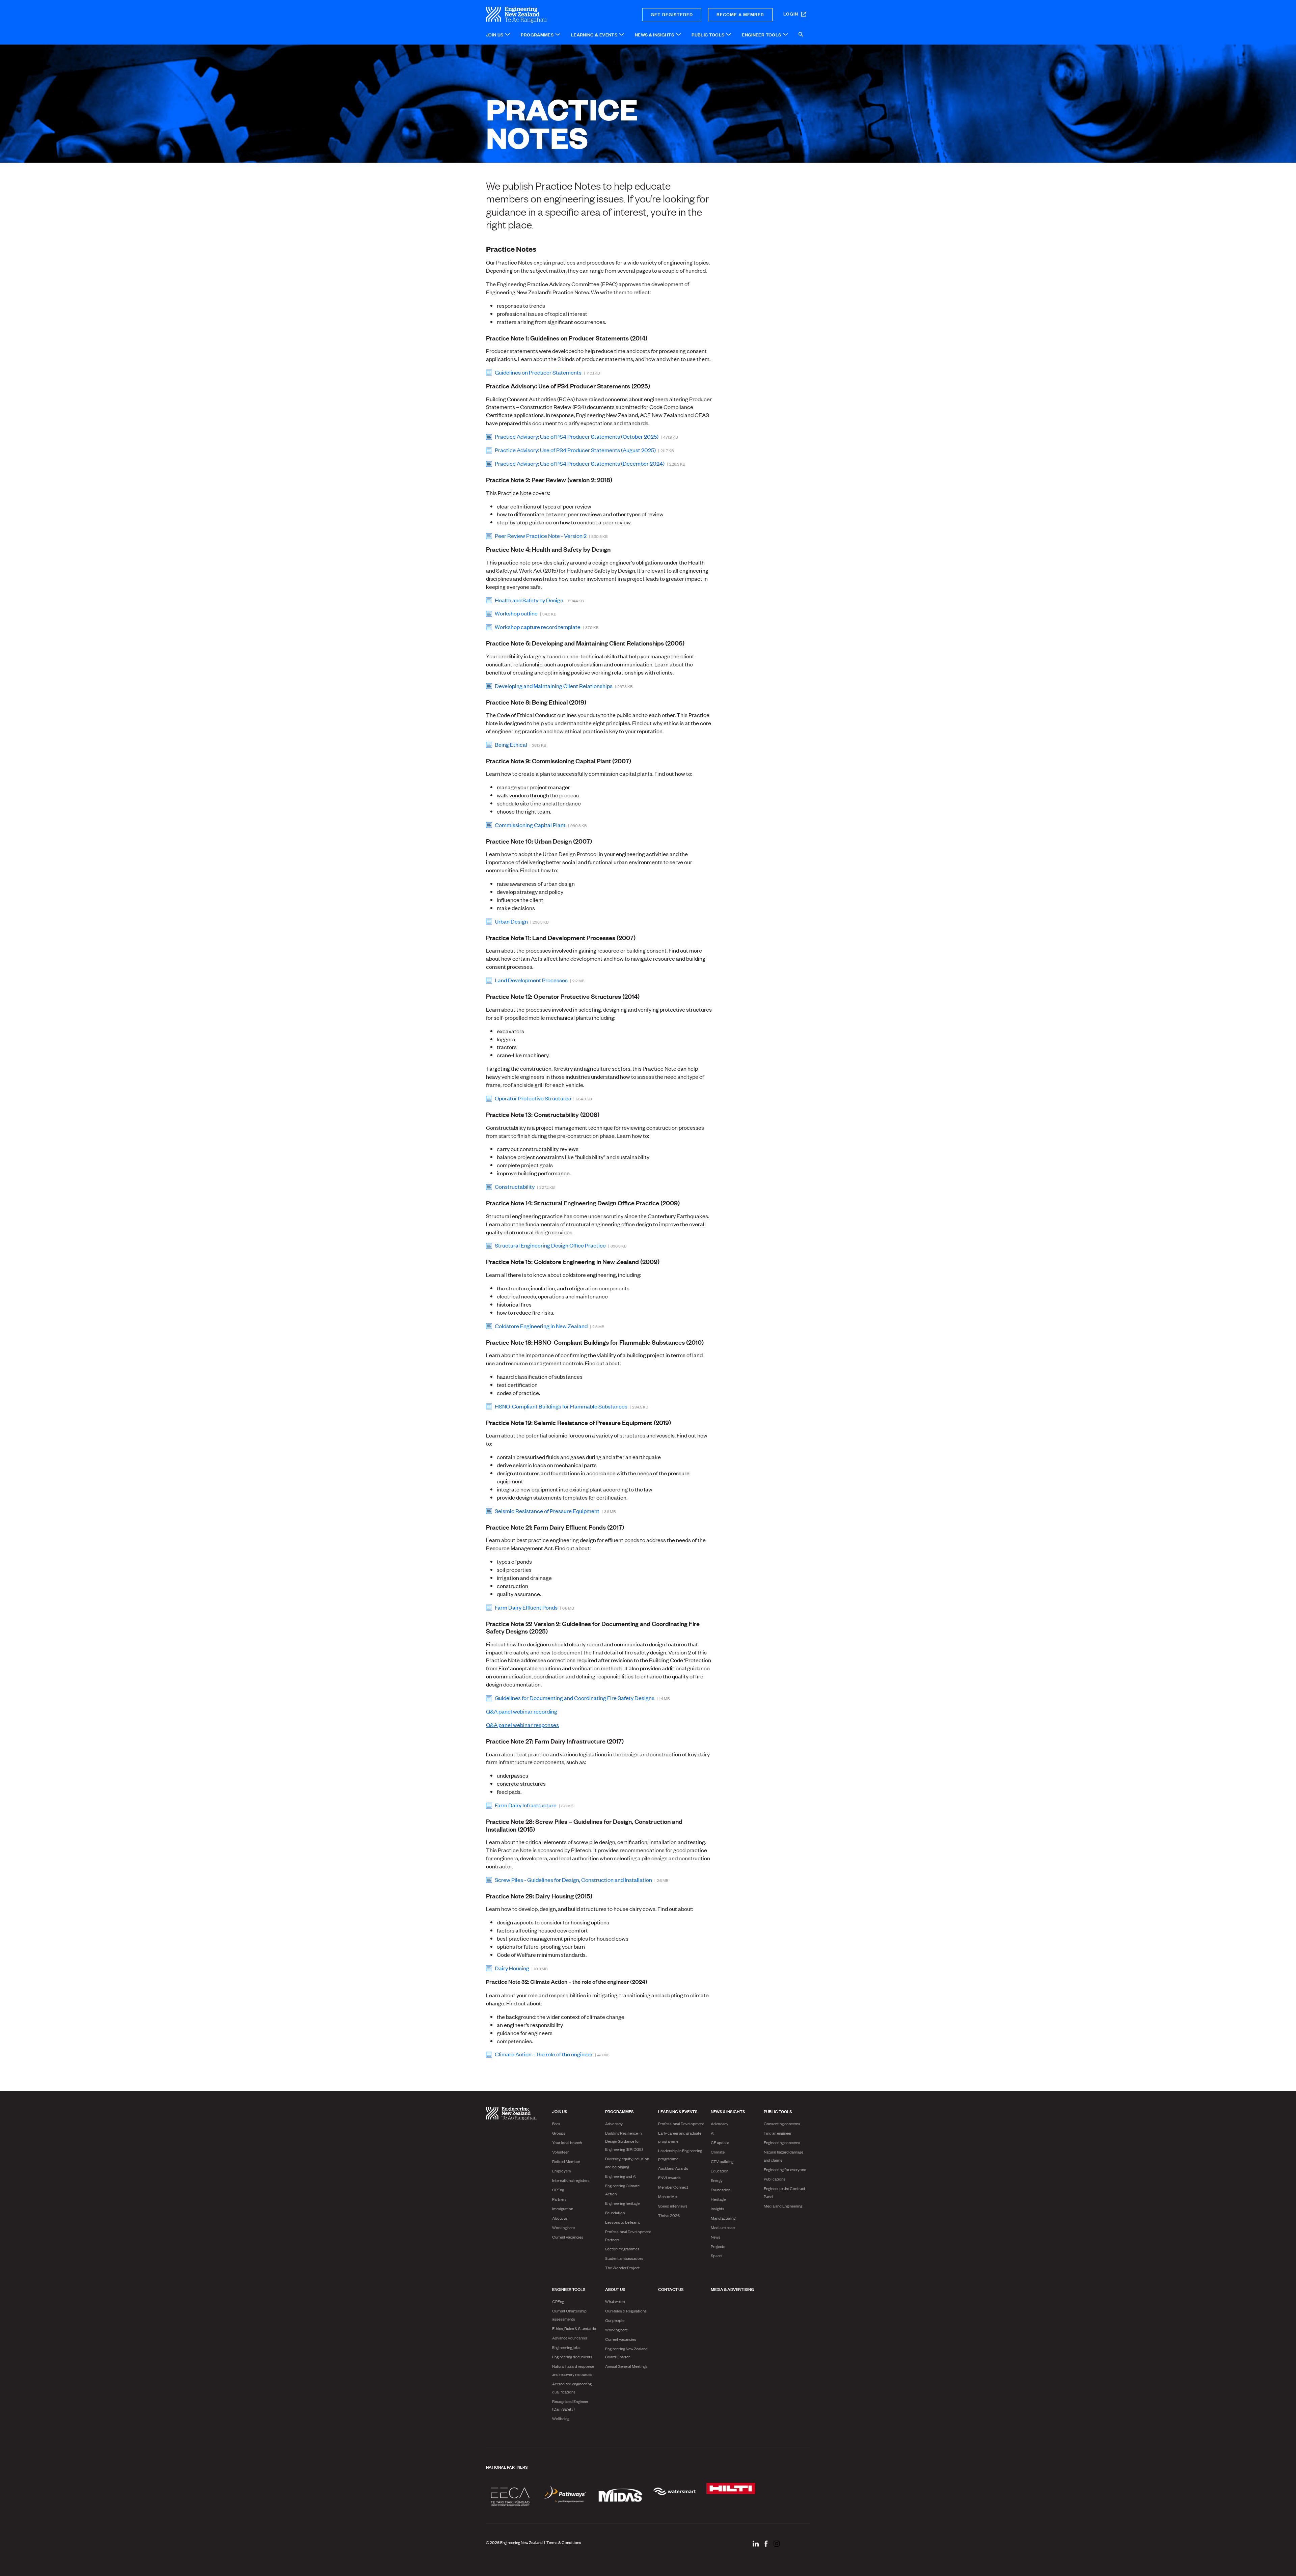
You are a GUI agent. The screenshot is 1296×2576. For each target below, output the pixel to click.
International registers (571, 2180)
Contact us (671, 2289)
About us (560, 2218)
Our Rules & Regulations (626, 2311)
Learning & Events (678, 2111)
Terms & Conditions (564, 2542)
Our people (615, 2320)
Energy (717, 2180)
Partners (559, 2199)
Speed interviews (673, 2206)
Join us (560, 2111)
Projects (718, 2246)
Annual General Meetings (626, 2366)
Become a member (740, 14)
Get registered (672, 14)
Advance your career (570, 2338)
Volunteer (560, 2152)
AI (713, 2133)
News (715, 2237)
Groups (559, 2133)
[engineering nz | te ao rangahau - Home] (540, 15)
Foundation (615, 2213)
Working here (563, 2227)
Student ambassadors (624, 2258)
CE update (720, 2142)
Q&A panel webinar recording (522, 1711)
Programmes (619, 2111)
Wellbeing (561, 2418)
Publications (775, 2179)
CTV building (722, 2161)
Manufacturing (723, 2218)
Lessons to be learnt (623, 2222)
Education (720, 2171)
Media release (723, 2227)
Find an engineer (778, 2133)
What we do (615, 2301)
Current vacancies (568, 2237)
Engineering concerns (782, 2142)
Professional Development (681, 2123)
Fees (556, 2123)
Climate (718, 2152)
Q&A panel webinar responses (522, 1725)
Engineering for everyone (785, 2169)
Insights (718, 2209)
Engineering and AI (621, 2176)
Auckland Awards (673, 2168)
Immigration (563, 2209)
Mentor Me (667, 2196)
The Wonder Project (622, 2268)
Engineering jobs (566, 2347)
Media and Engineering (783, 2206)
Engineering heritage (622, 2203)
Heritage (718, 2199)
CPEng (558, 2190)
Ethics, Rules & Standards (574, 2328)
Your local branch (567, 2142)
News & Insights (728, 2111)
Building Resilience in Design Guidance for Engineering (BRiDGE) (624, 2141)
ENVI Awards (669, 2177)
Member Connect (673, 2187)
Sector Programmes (622, 2249)
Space (716, 2255)
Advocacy (614, 2123)
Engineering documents (572, 2357)
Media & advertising (732, 2289)
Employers (562, 2171)
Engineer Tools (569, 2289)
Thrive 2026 (669, 2215)
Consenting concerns (782, 2123)
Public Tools (778, 2111)
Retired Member (566, 2161)
